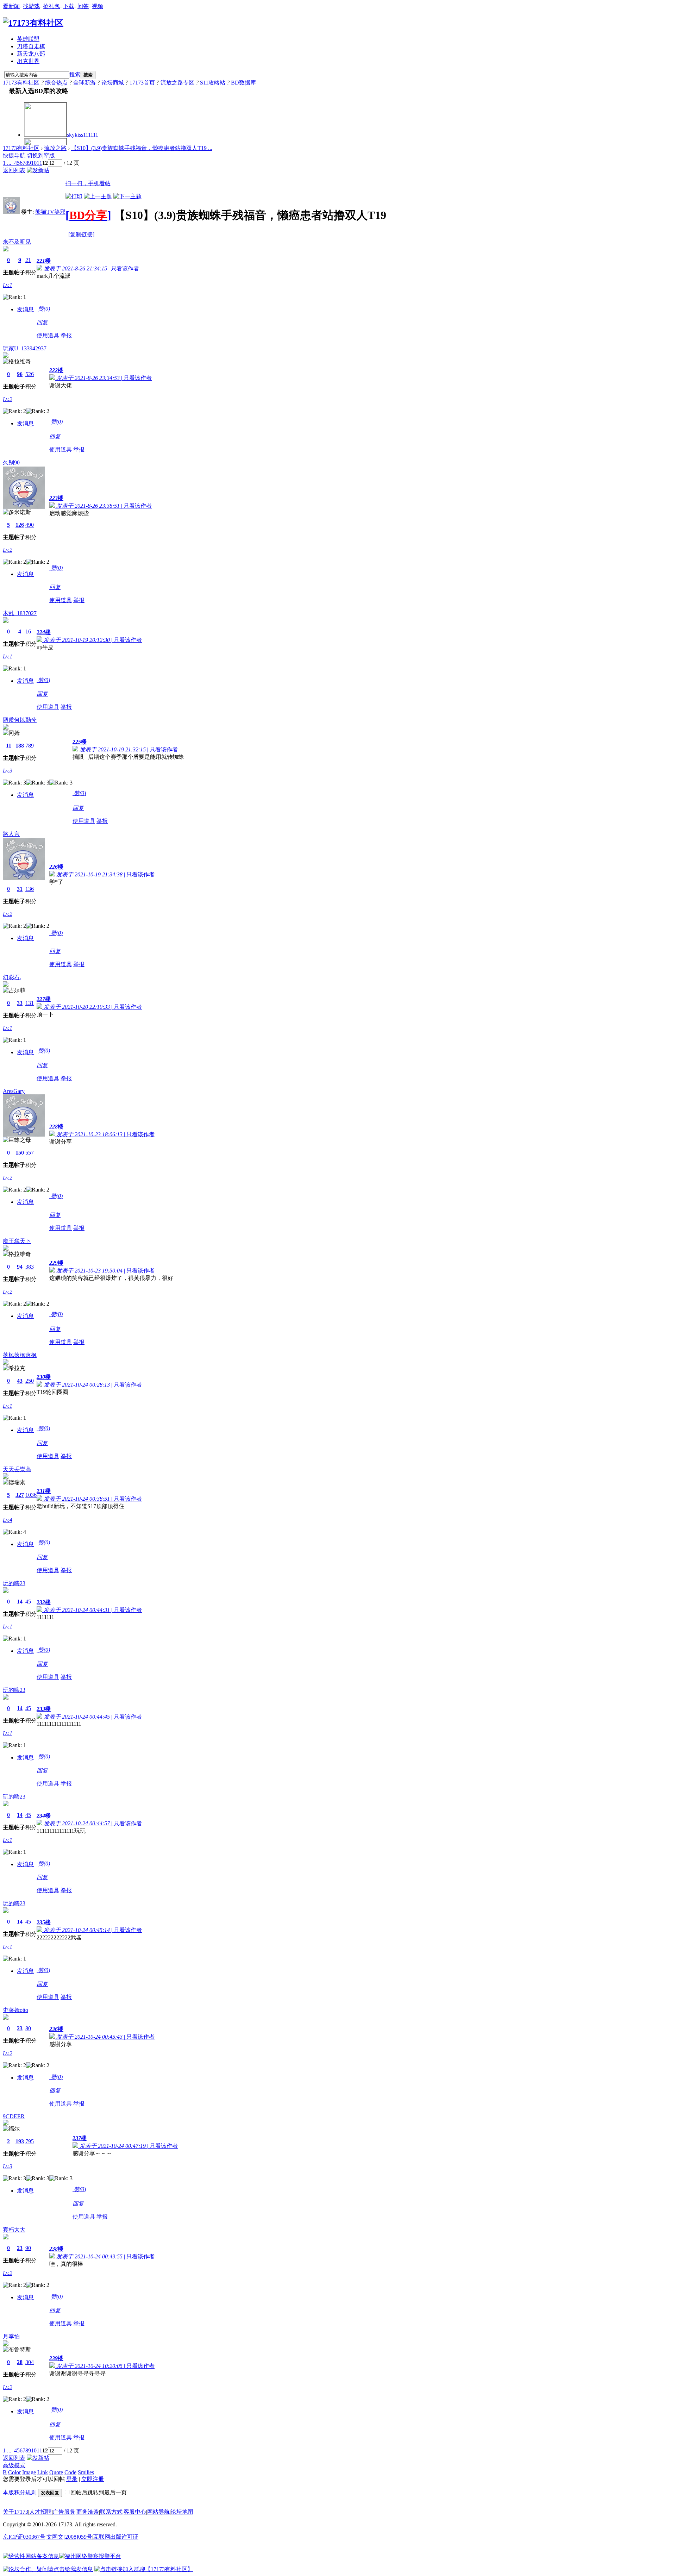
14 (20, 1602)
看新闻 (11, 6)
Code (70, 2472)
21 (28, 260)
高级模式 (14, 2465)
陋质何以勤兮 (20, 720)
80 (28, 2028)
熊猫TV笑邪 (50, 212)
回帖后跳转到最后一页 (99, 2492)
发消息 (25, 309)
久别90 (11, 462)
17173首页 (142, 83)
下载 (69, 6)
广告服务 (64, 2512)
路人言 (11, 834)
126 (20, 525)
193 (20, 2141)
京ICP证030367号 (24, 2537)
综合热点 (56, 83)
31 (20, 889)
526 (30, 374)
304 (30, 2362)
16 (28, 632)
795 (30, 2141)
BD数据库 (243, 83)
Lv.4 (8, 1520)
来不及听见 (17, 242)
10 (34, 163)
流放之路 (55, 148)
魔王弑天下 (17, 1241)
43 (20, 1381)
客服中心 (135, 2512)
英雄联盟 (28, 39)
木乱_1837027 (20, 613)
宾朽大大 (14, 2230)
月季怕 (11, 2336)
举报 (66, 335)
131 (30, 1003)
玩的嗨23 (14, 1583)
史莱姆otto (15, 2010)
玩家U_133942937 (25, 348)
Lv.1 (8, 285)
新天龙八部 (31, 54)
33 (20, 1003)
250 (30, 1381)
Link (43, 2472)
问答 (83, 6)
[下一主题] (127, 196)
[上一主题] (98, 196)
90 (28, 2248)
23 (20, 2028)
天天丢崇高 (17, 1469)
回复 (42, 322)
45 (28, 1602)
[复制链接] (81, 234)
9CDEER (14, 2116)
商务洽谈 (88, 2512)
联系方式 (111, 2512)
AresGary (14, 1091)
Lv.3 (8, 771)
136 (30, 889)
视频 (98, 6)
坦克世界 (28, 61)
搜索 (75, 74)
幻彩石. (12, 977)
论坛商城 (113, 83)
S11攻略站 (213, 83)
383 (30, 1267)
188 (20, 746)
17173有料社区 (21, 83)
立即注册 (93, 2479)
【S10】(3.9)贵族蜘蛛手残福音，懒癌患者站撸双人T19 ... (142, 148)
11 (39, 163)
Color (14, 2472)
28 (20, 2362)
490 (30, 525)
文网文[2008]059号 (69, 2537)
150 (20, 1153)
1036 (31, 1495)
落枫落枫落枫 (20, 1355)
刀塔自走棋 (31, 46)
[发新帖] (38, 170)
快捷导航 (14, 155)
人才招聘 (40, 2512)
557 (30, 1153)
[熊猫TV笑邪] (11, 212)
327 (20, 1495)
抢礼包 (51, 6)
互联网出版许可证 (116, 2537)
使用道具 (48, 335)
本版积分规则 (20, 2492)
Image (29, 2472)
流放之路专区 (177, 83)
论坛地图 (182, 2512)
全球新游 (84, 83)
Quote (56, 2472)
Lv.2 (8, 399)
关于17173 (15, 2512)
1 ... (7, 163)
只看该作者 (125, 268)
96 (20, 374)
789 (30, 746)
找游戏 (31, 6)
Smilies (86, 2472)
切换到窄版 (41, 155)
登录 (72, 2479)
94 (20, 1267)
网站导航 (158, 2512)
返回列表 (14, 170)
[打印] (74, 196)
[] (88, 215)
